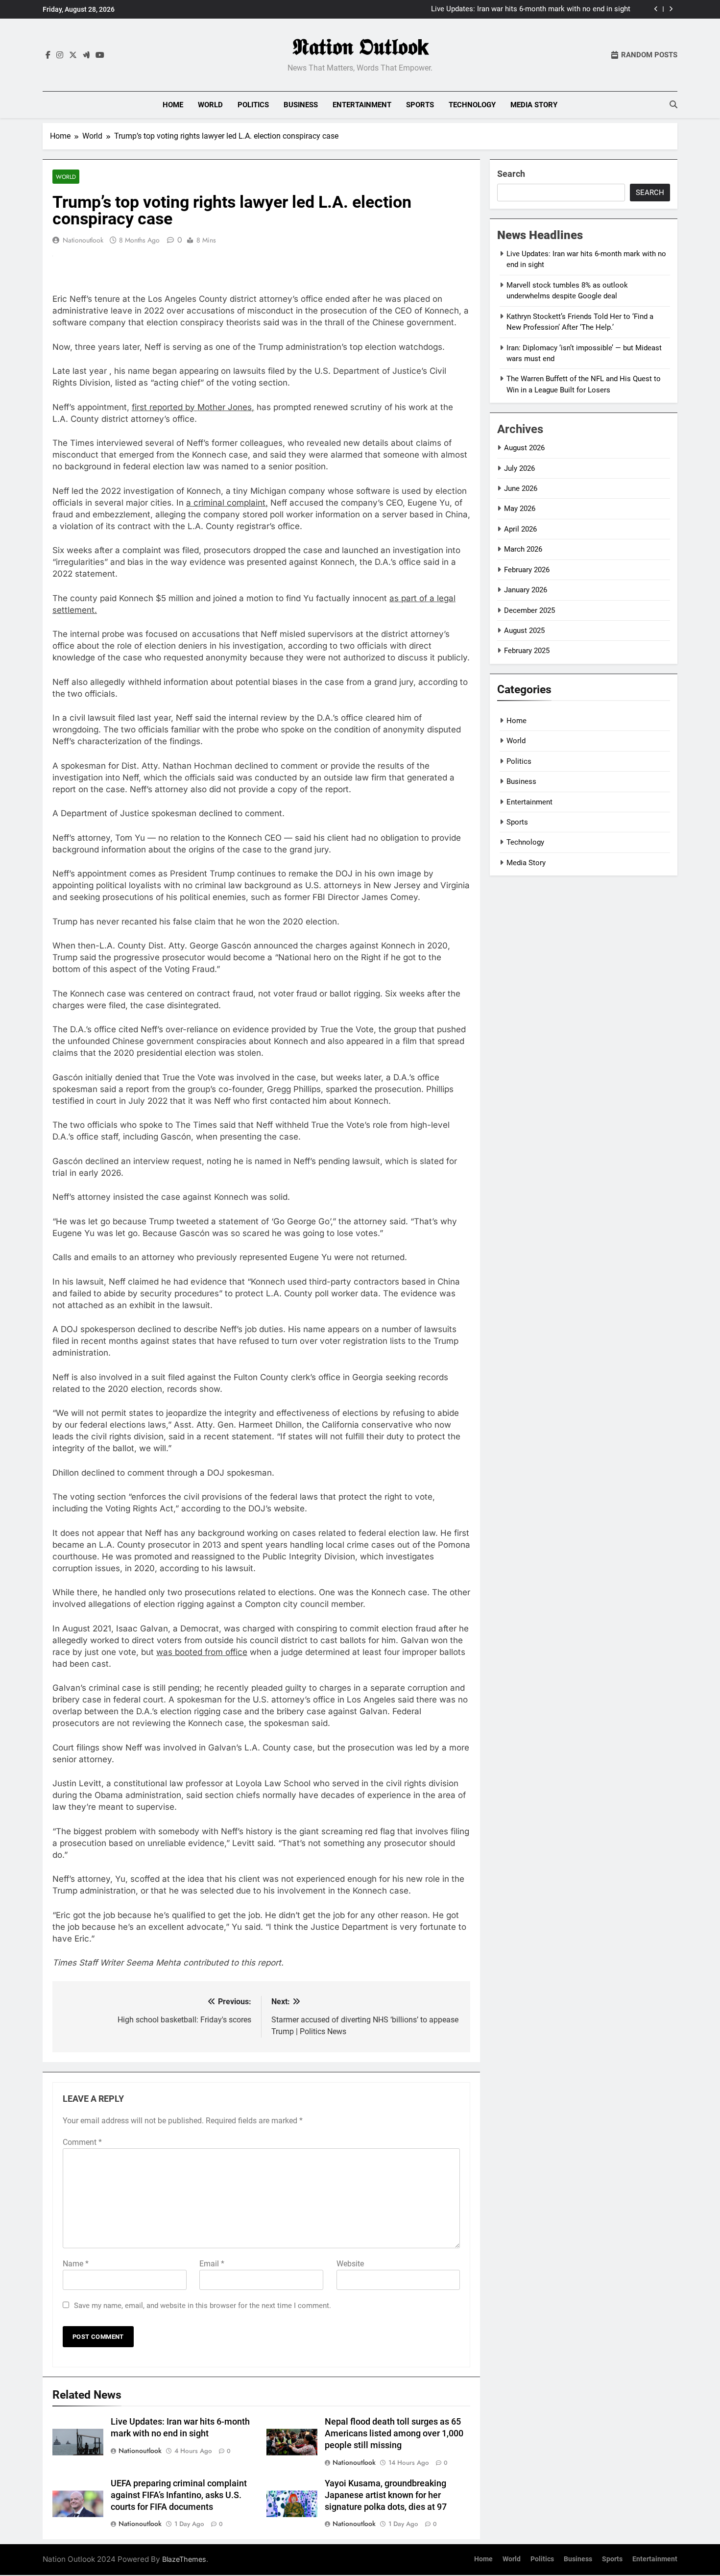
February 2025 (527, 651)
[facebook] (48, 55)
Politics (253, 105)
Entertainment (362, 105)
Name (76, 2264)
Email (212, 2264)
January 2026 (526, 590)
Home (173, 105)
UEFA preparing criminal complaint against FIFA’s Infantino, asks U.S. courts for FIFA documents (179, 2495)
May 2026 (520, 509)
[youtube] (100, 55)
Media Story (534, 105)
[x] (73, 55)
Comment (82, 2142)
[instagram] (60, 55)
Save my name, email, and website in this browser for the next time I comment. (203, 2306)
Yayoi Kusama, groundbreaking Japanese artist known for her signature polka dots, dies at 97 (386, 2495)
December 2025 (529, 610)
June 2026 (521, 488)
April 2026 (520, 529)
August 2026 (524, 448)
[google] (86, 55)
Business (301, 105)
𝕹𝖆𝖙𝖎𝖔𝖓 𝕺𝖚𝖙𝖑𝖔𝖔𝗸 (360, 47)
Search (511, 174)
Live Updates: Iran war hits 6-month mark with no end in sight (531, 9)
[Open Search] (673, 104)
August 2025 (524, 631)
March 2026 (523, 549)
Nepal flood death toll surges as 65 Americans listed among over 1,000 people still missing (394, 2433)
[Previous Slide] (656, 9)
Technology (472, 105)
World (210, 105)
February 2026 (527, 570)
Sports (420, 105)
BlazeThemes (184, 2559)
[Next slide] (671, 9)
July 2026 (519, 468)
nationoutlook (83, 240)
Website (350, 2264)
